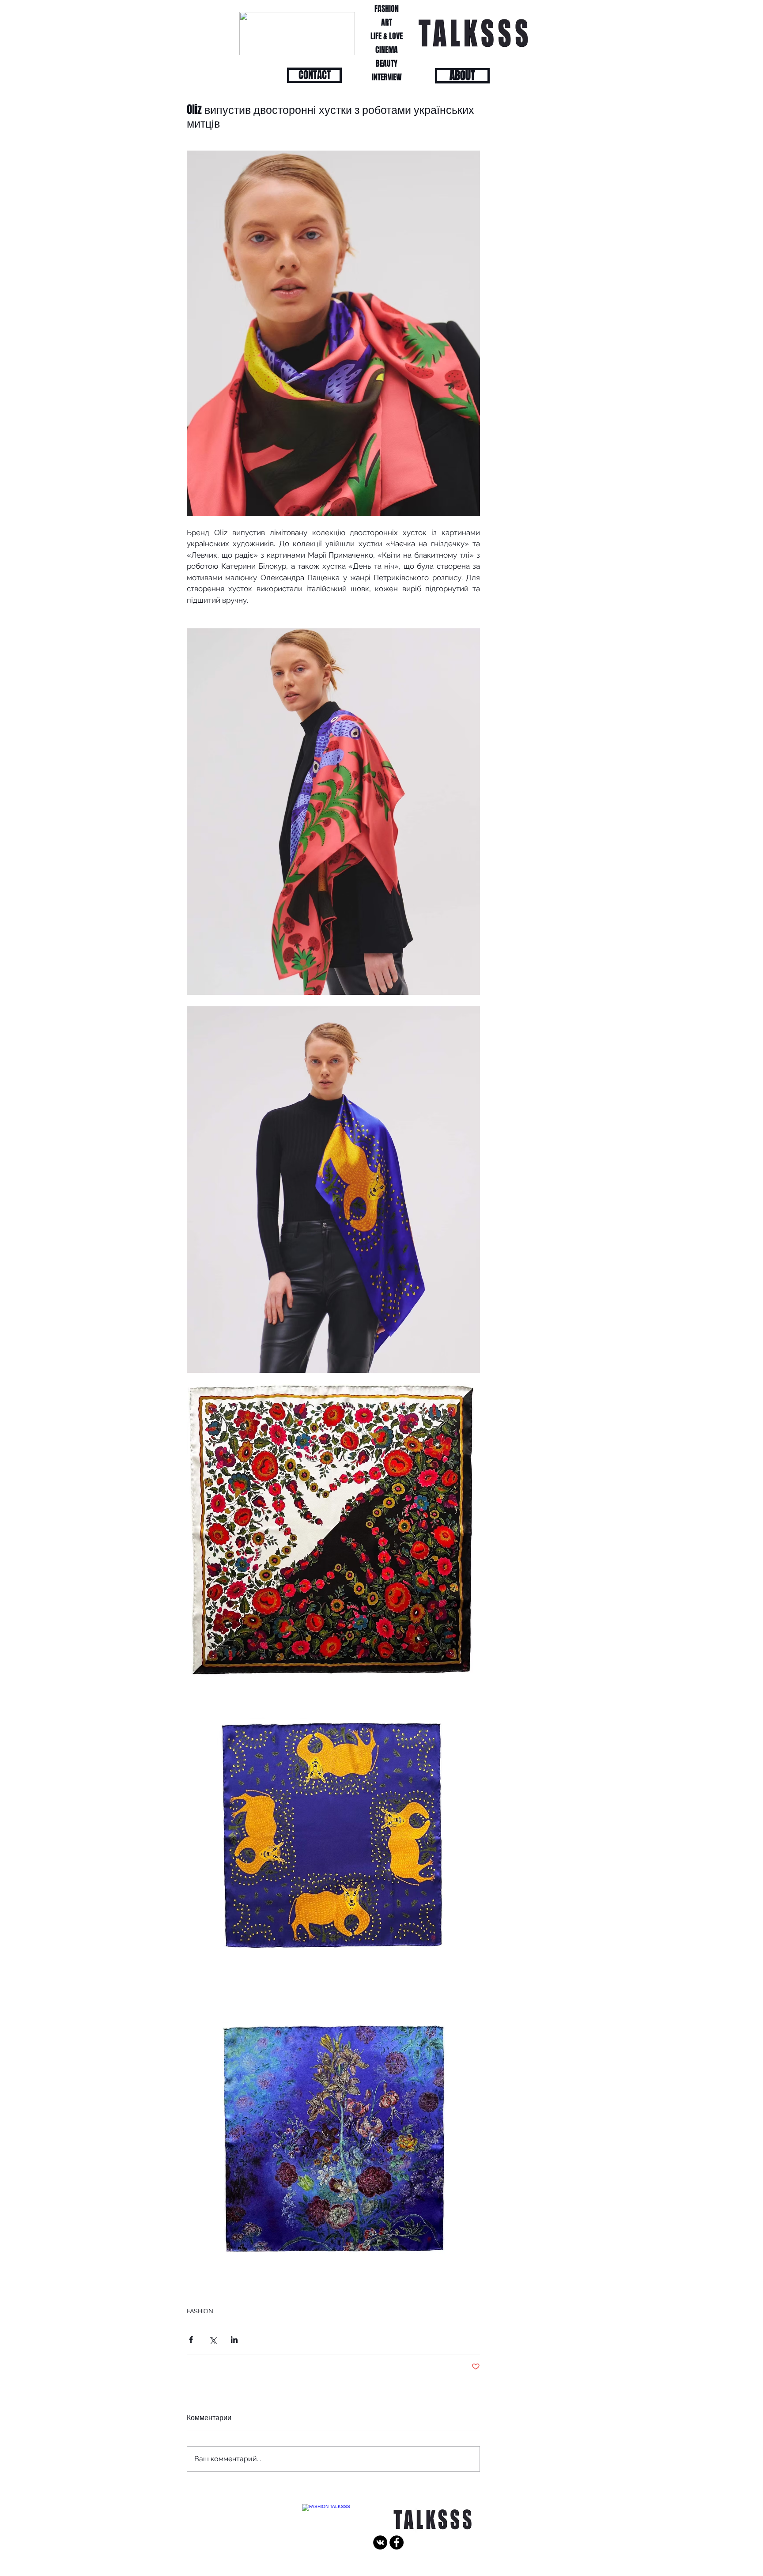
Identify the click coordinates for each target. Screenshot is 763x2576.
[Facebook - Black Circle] (397, 2542)
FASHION (200, 2311)
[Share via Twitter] (213, 2340)
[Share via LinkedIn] (234, 2340)
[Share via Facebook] (191, 2340)
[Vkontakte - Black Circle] (380, 2542)
